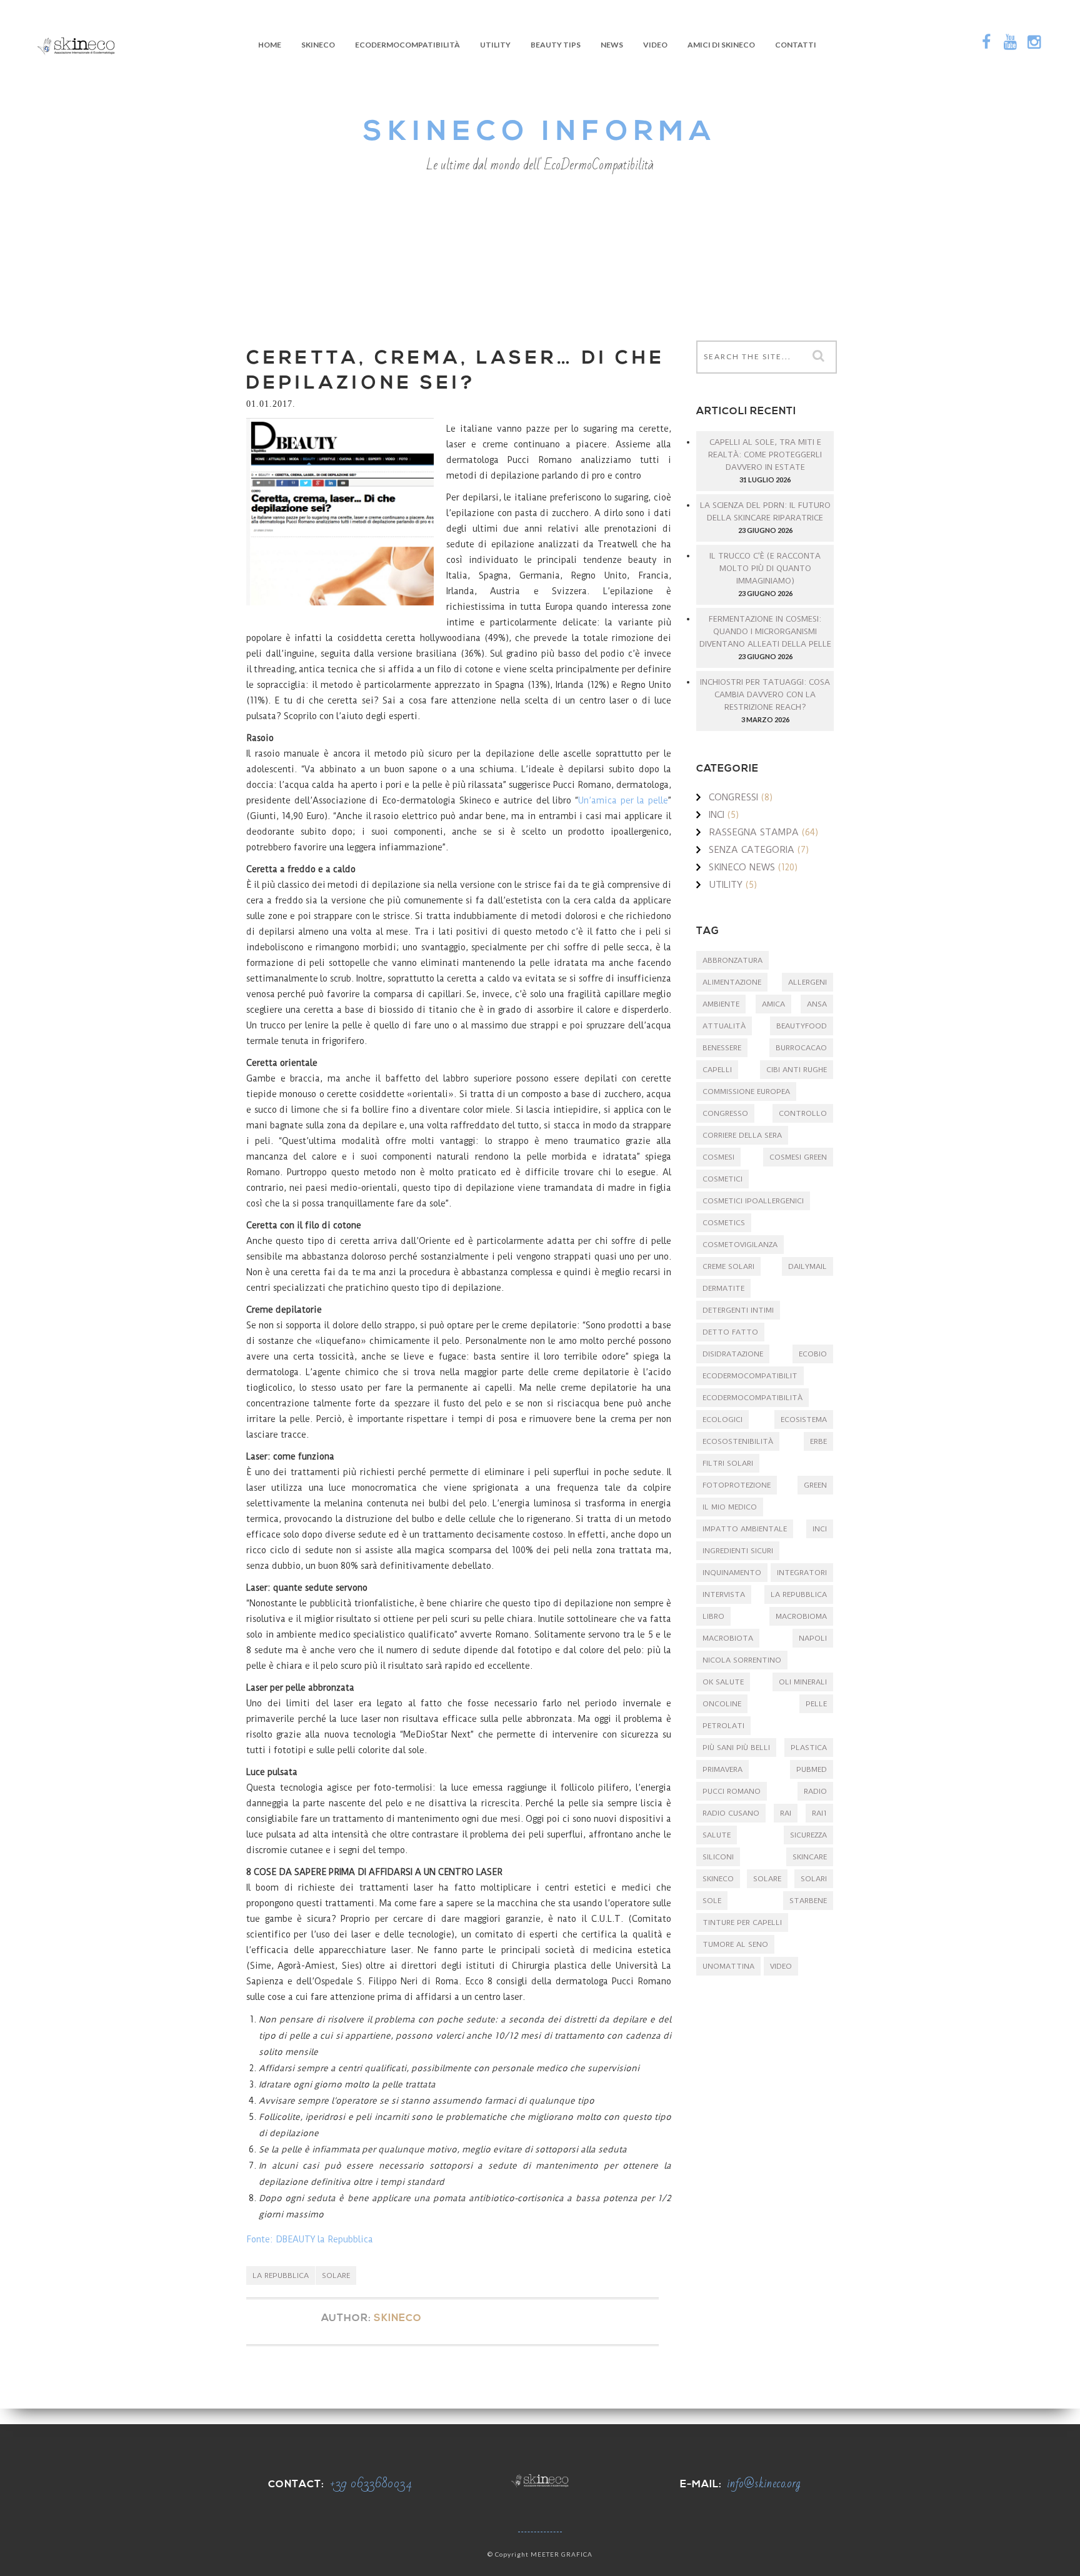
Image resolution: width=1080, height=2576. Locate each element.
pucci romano (732, 1791)
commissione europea (746, 1092)
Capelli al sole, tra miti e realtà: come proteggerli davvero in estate (765, 455)
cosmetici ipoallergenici (753, 1201)
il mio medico (730, 1507)
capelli (717, 1070)
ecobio (813, 1354)
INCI (717, 815)
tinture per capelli (742, 1922)
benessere (722, 1048)
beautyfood (802, 1026)
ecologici (722, 1420)
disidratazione (733, 1354)
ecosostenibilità (738, 1441)
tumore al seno (735, 1944)
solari (814, 1879)
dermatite (723, 1288)
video (781, 1966)
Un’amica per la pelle (623, 800)
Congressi (733, 797)
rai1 (819, 1813)
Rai (786, 1813)
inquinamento (732, 1573)
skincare (810, 1857)
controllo (803, 1113)
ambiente (721, 1004)
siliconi (718, 1857)
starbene (808, 1901)
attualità (724, 1026)
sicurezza (808, 1835)
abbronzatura (732, 960)
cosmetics (724, 1223)
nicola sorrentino (742, 1660)
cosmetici (722, 1179)
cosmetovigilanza (740, 1245)
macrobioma (801, 1616)
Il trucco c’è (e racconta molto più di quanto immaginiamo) (765, 568)
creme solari (728, 1266)
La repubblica (281, 2275)
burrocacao (801, 1048)
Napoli (813, 1638)
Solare (336, 2275)
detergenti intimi (738, 1310)
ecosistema (804, 1420)
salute (717, 1835)
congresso (725, 1113)
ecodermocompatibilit (750, 1376)
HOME (270, 45)
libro (713, 1616)
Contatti (796, 45)
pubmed (812, 1769)
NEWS (612, 45)
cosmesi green (798, 1157)
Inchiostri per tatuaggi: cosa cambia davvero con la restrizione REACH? (765, 694)
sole (712, 1901)
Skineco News (742, 867)
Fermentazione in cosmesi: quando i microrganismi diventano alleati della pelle (765, 631)
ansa (817, 1004)
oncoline (722, 1704)
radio (815, 1791)
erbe (818, 1441)
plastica (809, 1748)
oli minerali (803, 1682)
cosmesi (718, 1157)
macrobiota (728, 1638)
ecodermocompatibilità (752, 1398)
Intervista (724, 1594)
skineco (718, 1879)
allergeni (807, 982)
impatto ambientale (745, 1529)
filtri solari (728, 1463)
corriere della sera (742, 1135)
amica (773, 1004)
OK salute (723, 1682)
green (815, 1485)
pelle (816, 1704)
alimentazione (732, 982)
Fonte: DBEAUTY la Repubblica (310, 2239)
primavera (722, 1769)
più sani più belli (736, 1748)
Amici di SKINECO (721, 45)
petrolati (723, 1726)
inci (820, 1529)
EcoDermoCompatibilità (407, 45)
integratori (802, 1573)
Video (655, 45)
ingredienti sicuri (738, 1551)
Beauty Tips (556, 45)
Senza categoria (752, 850)
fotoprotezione (737, 1485)
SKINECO (318, 45)
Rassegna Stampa (754, 832)
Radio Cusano (731, 1813)
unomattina (728, 1966)
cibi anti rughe (797, 1070)
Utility (495, 45)
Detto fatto (730, 1332)
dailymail (807, 1266)
